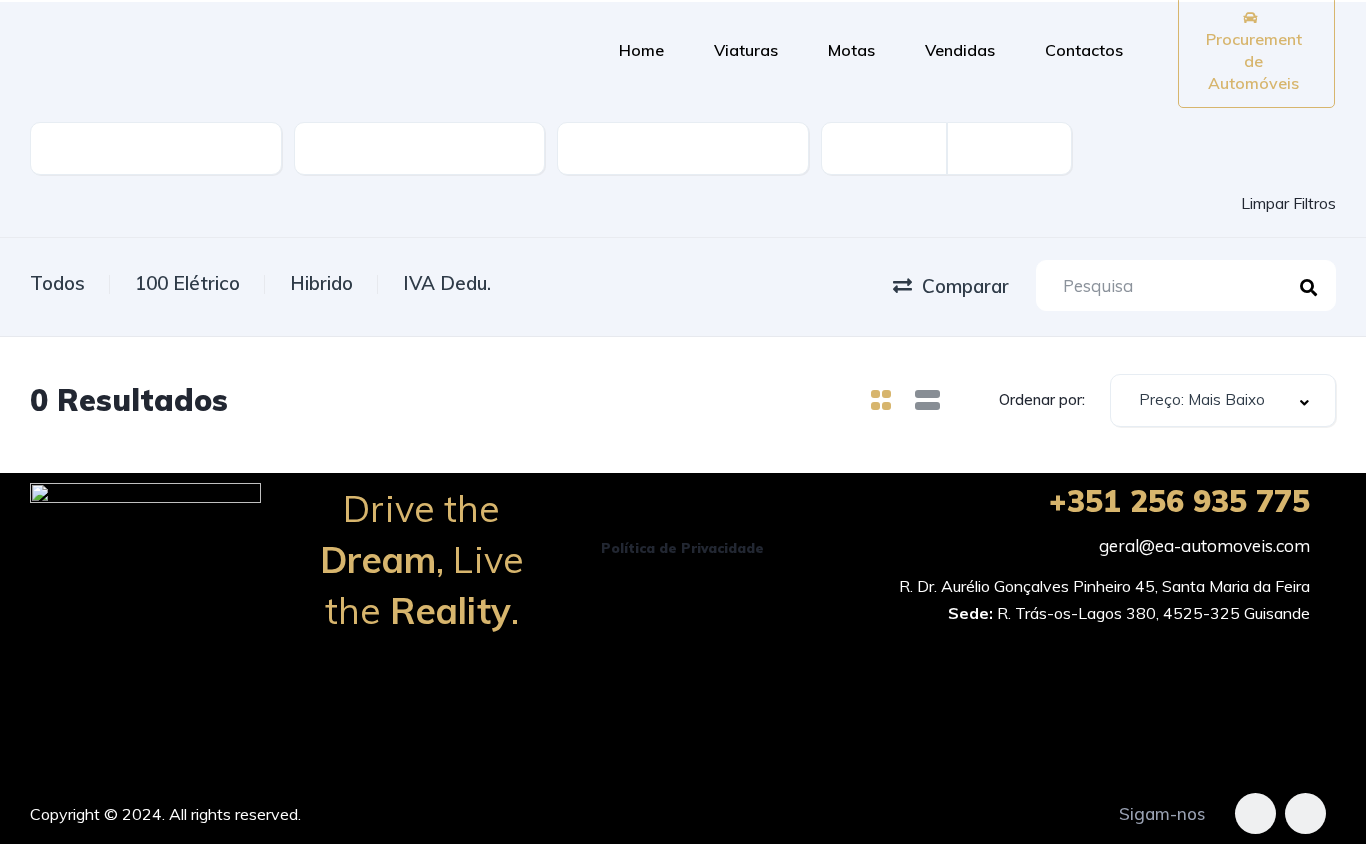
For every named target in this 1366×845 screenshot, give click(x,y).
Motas (851, 50)
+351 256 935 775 (1179, 501)
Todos (57, 283)
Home (641, 50)
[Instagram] (1305, 813)
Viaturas (746, 50)
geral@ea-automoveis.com (1204, 545)
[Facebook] (1255, 813)
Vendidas (960, 50)
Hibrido (321, 283)
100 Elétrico (187, 283)
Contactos (1084, 50)
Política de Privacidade (682, 548)
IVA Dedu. (447, 283)
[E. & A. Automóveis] (288, 50)
